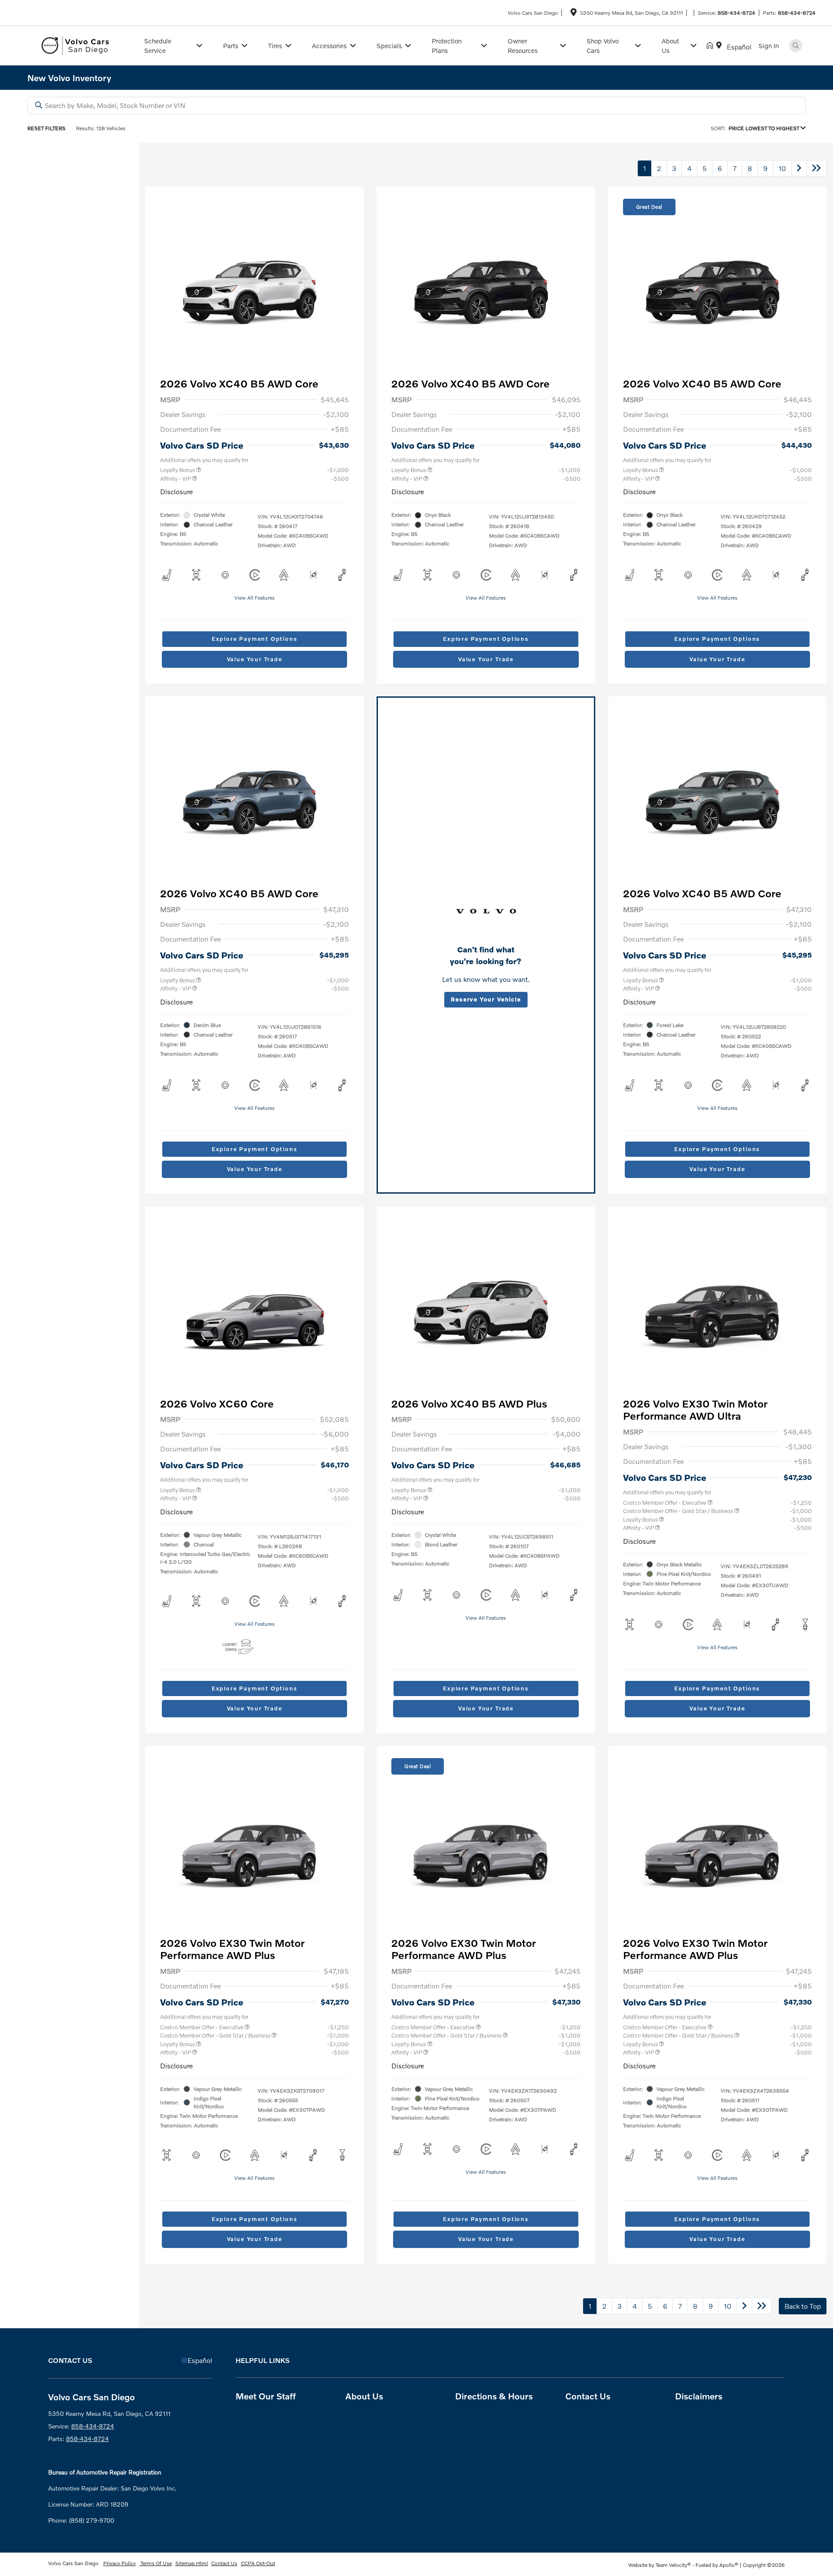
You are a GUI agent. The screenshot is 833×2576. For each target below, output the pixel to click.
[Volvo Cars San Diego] (80, 44)
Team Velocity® (673, 2565)
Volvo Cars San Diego (74, 2563)
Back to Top (803, 2306)
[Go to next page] (799, 168)
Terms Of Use (156, 2563)
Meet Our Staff (266, 2396)
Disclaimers (699, 2396)
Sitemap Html (192, 2563)
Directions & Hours (494, 2396)
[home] (712, 46)
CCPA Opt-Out (258, 2563)
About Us (364, 2396)
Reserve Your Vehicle (486, 999)
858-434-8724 (736, 13)
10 (782, 168)
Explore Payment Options (255, 639)
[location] (574, 14)
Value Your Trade (255, 659)
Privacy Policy (120, 2563)
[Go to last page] (817, 168)
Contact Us (588, 2396)
